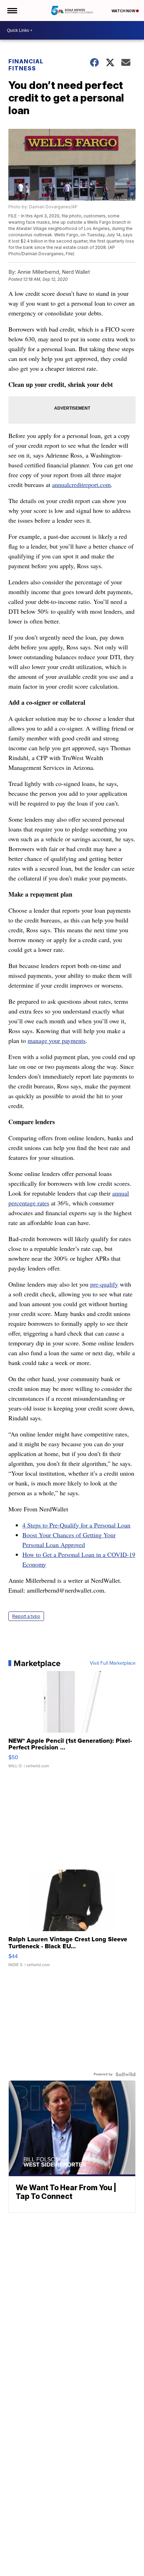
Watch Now (124, 11)
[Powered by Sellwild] (125, 2074)
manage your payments (57, 1040)
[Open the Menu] (12, 11)
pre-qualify (104, 1284)
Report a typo (26, 1616)
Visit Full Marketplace (113, 1663)
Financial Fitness (26, 65)
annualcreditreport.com (81, 485)
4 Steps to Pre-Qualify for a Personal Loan (76, 1525)
